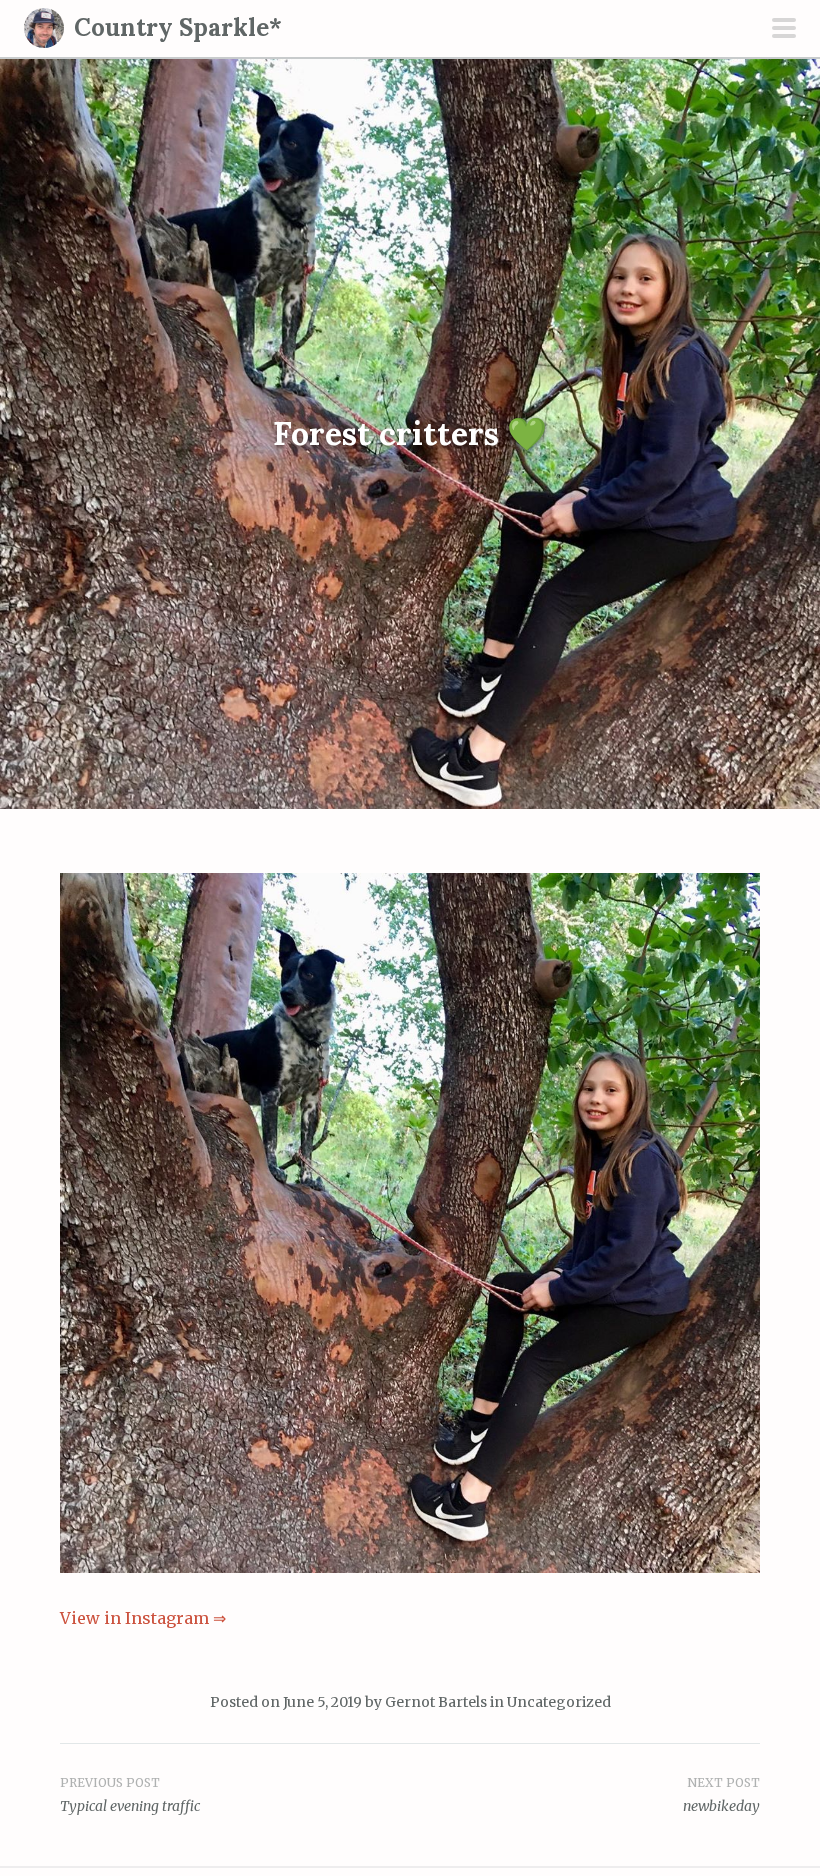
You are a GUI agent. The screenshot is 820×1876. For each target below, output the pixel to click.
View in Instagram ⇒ (143, 1618)
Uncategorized (559, 1702)
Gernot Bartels (436, 1702)
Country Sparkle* (178, 27)
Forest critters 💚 (410, 433)
